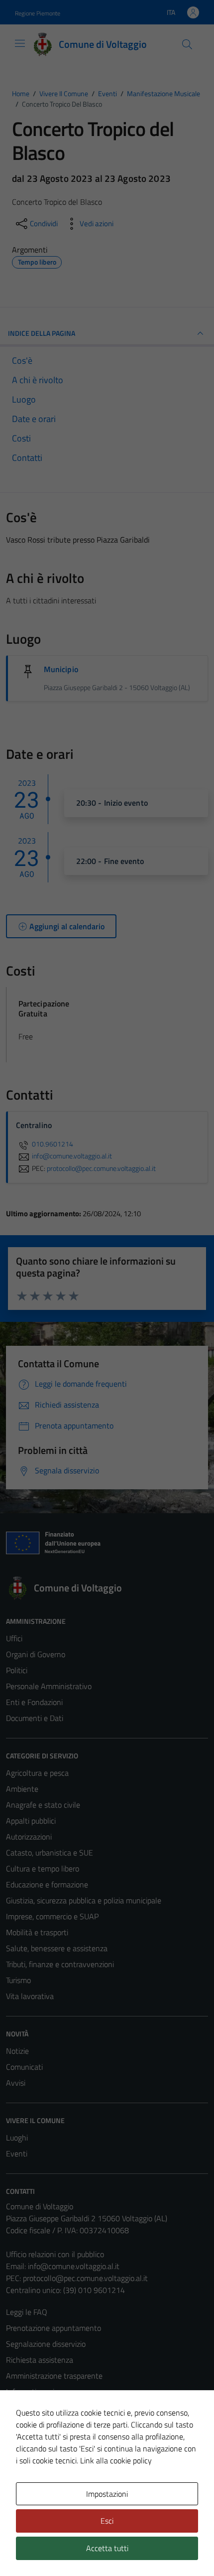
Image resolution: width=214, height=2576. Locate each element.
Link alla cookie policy (116, 2460)
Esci (107, 2521)
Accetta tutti (107, 2548)
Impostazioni (107, 2494)
